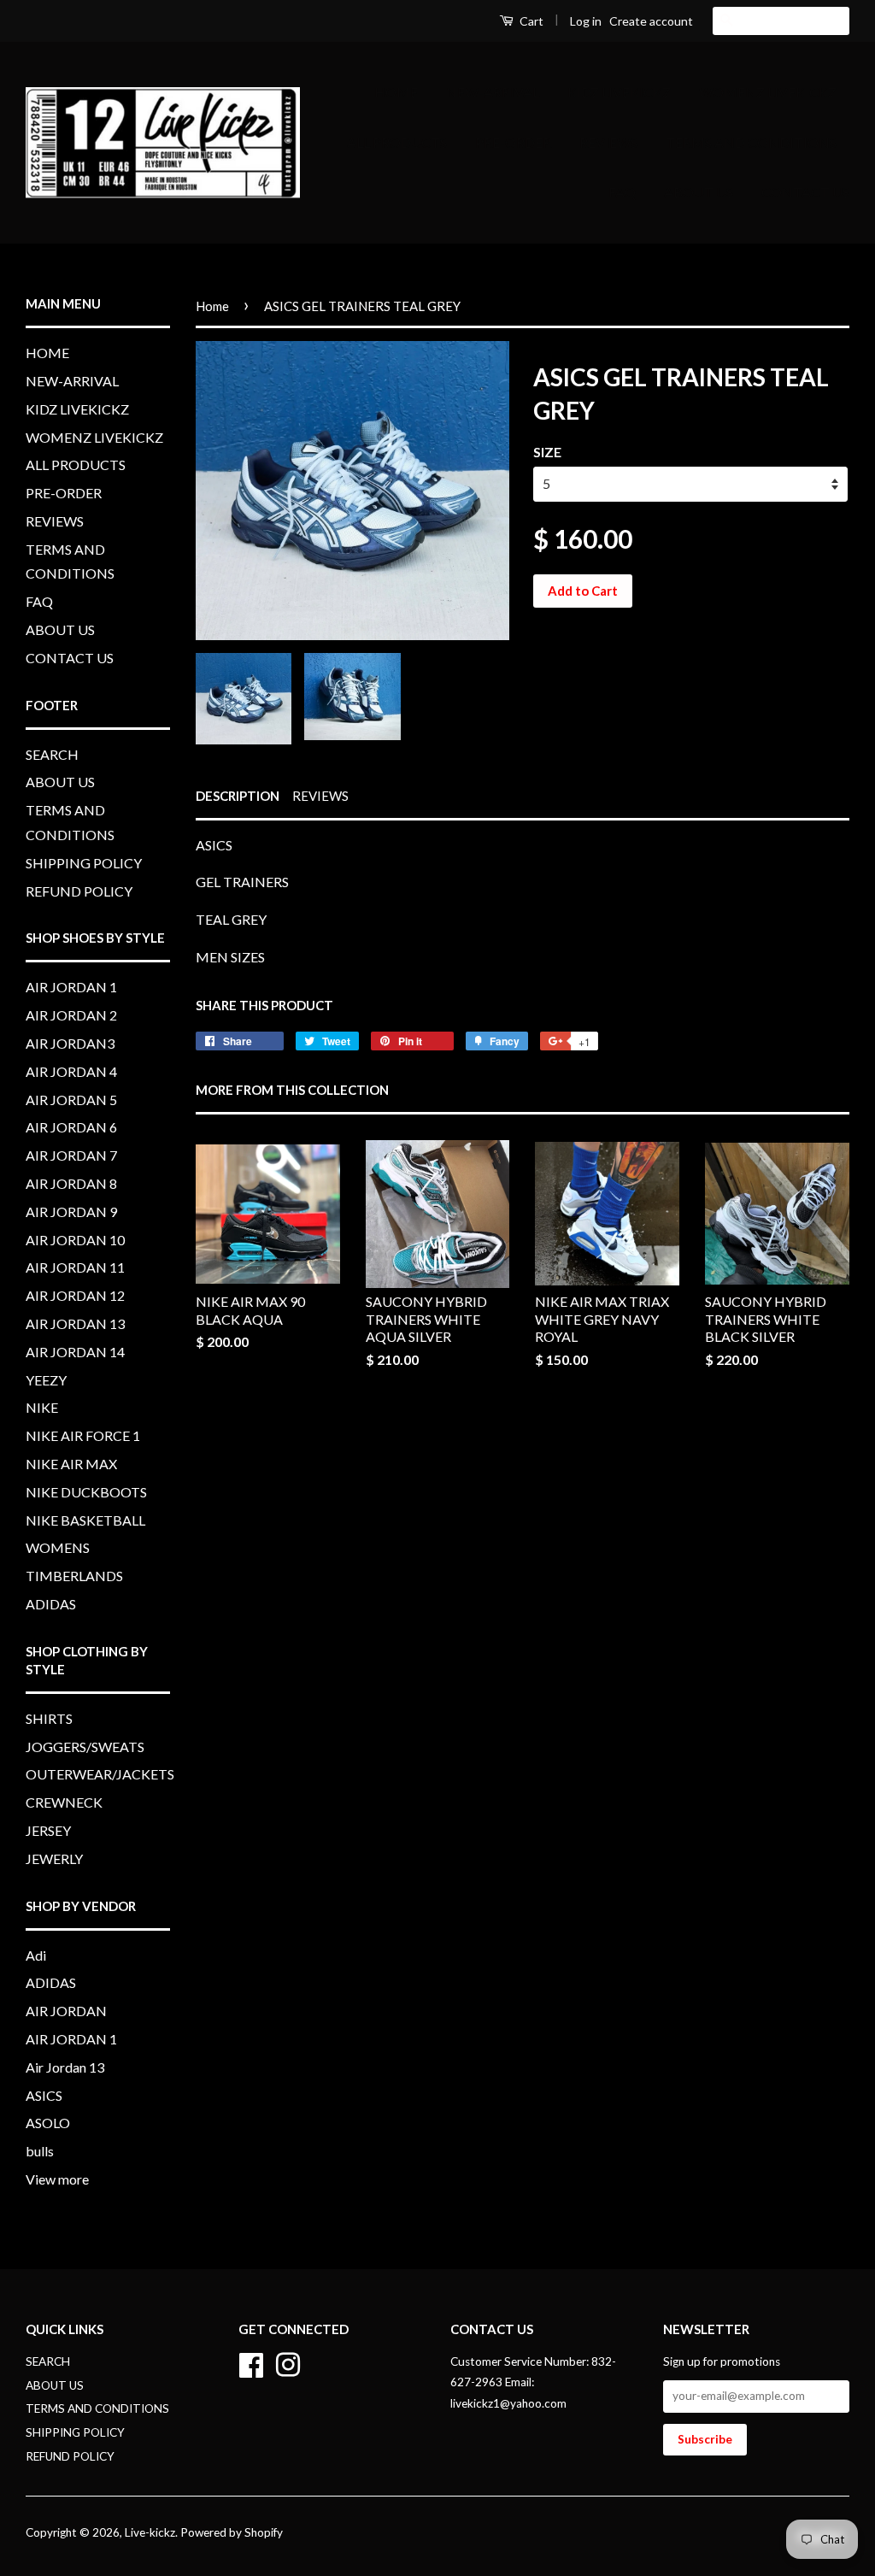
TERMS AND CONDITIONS (751, 142)
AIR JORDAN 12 (75, 1295)
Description (238, 796)
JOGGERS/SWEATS (85, 1747)
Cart (530, 21)
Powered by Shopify (232, 2532)
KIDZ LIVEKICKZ (619, 92)
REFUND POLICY (79, 891)
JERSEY (48, 1830)
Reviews (320, 796)
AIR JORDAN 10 (75, 1240)
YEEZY (46, 1380)
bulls (40, 2151)
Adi (36, 1955)
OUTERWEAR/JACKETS (100, 1774)
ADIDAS (51, 1604)
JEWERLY (54, 1858)
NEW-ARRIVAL (493, 92)
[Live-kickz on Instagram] (288, 2362)
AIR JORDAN (66, 2011)
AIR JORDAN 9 (71, 1212)
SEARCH (52, 754)
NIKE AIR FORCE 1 (83, 1435)
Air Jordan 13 (65, 2067)
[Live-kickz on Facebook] (251, 2362)
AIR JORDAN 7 (71, 1155)
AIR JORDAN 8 (71, 1183)
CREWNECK (64, 1802)
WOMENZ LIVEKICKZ (768, 92)
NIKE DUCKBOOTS (86, 1492)
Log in (586, 21)
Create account (651, 21)
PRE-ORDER (513, 142)
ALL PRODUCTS (397, 142)
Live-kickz (150, 2532)
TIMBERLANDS (74, 1576)
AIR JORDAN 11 (75, 1267)
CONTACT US (805, 192)
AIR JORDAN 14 (75, 1352)
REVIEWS (608, 142)
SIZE (547, 452)
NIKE (42, 1407)
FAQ (622, 192)
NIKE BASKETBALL (85, 1520)
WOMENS (58, 1547)
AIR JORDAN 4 (71, 1071)
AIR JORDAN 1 (71, 987)
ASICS (44, 2095)
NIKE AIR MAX (71, 1464)
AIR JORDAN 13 (75, 1323)
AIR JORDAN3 (70, 1043)
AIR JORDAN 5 (71, 1100)
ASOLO (48, 2123)
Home (212, 306)
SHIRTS (49, 1718)
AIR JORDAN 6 (71, 1127)
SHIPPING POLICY (84, 863)
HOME (396, 92)
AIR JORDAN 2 (71, 1015)
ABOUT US (699, 192)
